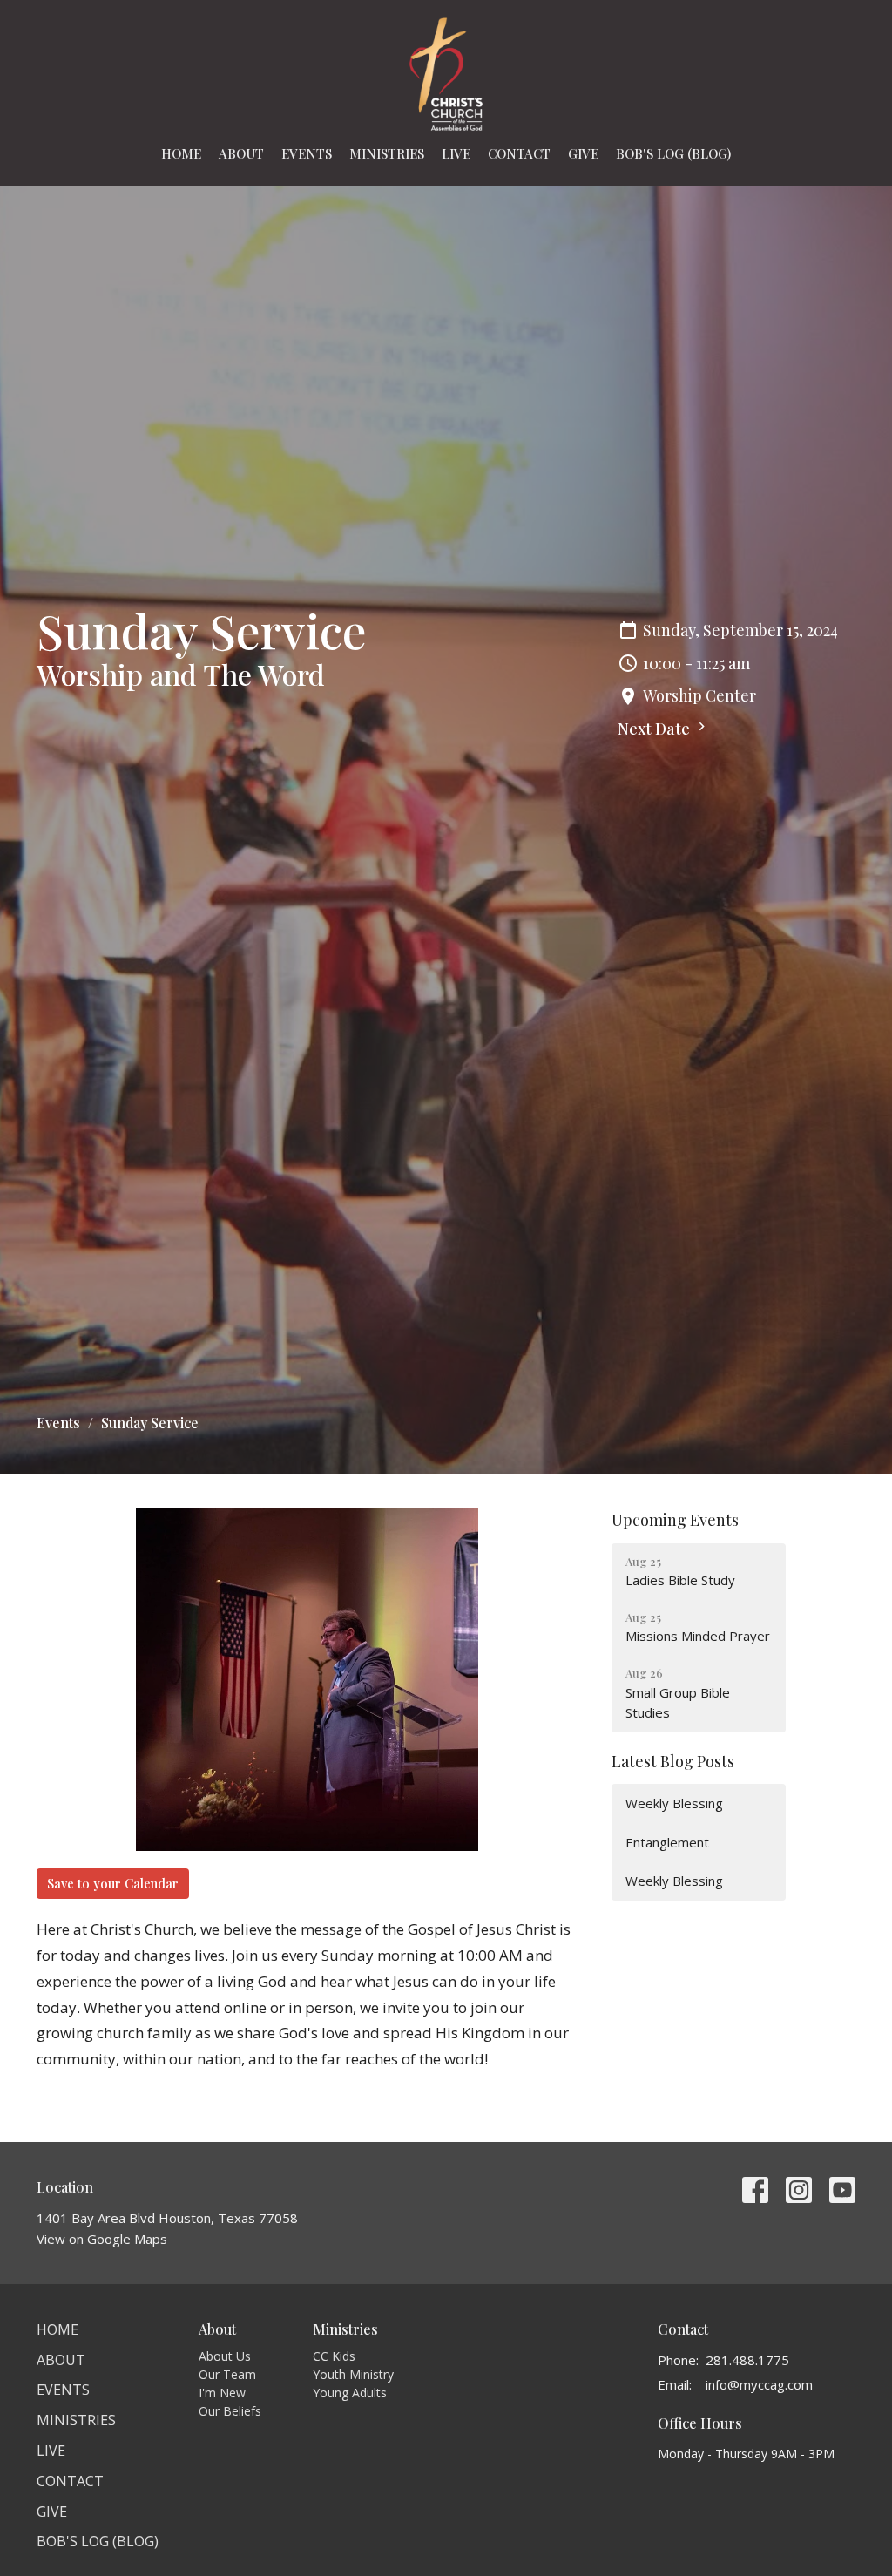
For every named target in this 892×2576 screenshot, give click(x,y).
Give (583, 153)
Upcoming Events (675, 1520)
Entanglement (667, 1842)
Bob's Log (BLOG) (673, 153)
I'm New (222, 2393)
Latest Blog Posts (673, 1761)
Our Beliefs (230, 2411)
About (241, 153)
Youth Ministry (353, 2374)
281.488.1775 (747, 2360)
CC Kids (334, 2356)
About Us (225, 2356)
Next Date (655, 729)
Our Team (227, 2374)
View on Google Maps (102, 2239)
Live (456, 153)
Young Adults (350, 2393)
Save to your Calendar (113, 1883)
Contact (519, 153)
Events (307, 153)
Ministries (387, 153)
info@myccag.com (759, 2384)
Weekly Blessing (674, 1803)
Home (181, 153)
